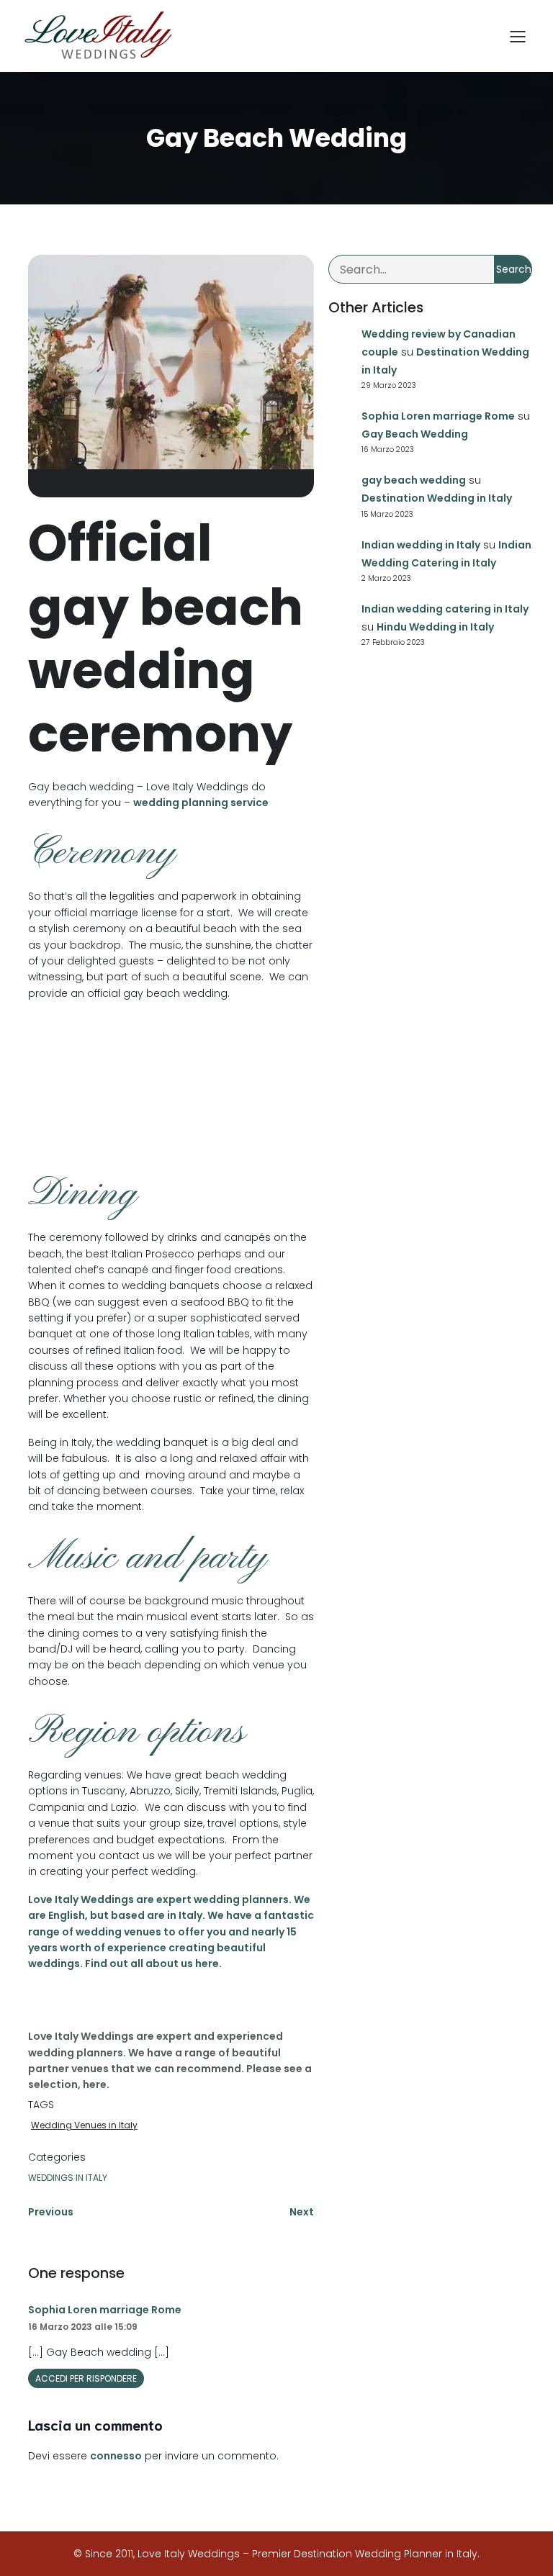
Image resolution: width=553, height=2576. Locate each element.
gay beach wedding (414, 480)
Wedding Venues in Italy (84, 2125)
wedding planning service (201, 803)
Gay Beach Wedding (415, 434)
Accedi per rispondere (86, 2378)
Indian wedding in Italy (421, 545)
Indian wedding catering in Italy (445, 609)
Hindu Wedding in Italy (435, 627)
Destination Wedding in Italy (437, 498)
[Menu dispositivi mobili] (518, 36)
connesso (116, 2456)
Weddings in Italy (68, 2178)
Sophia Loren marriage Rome (105, 2310)
